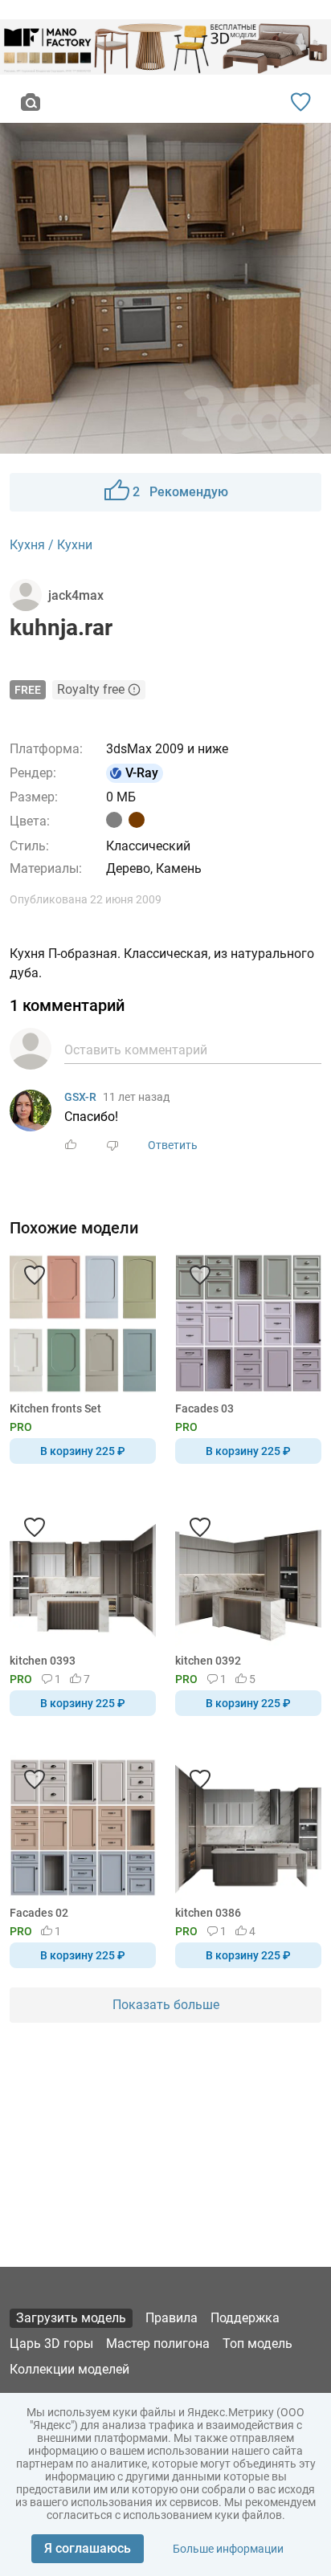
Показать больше (166, 2005)
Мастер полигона (158, 2344)
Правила (172, 2318)
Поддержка (245, 2318)
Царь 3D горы (51, 2344)
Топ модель (257, 2344)
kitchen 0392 (208, 1661)
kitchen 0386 (208, 1913)
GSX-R (80, 1097)
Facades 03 (204, 1408)
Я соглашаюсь (88, 2548)
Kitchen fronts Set (55, 1408)
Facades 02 (39, 1913)
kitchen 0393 (43, 1661)
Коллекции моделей (69, 2369)
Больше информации (228, 2549)
